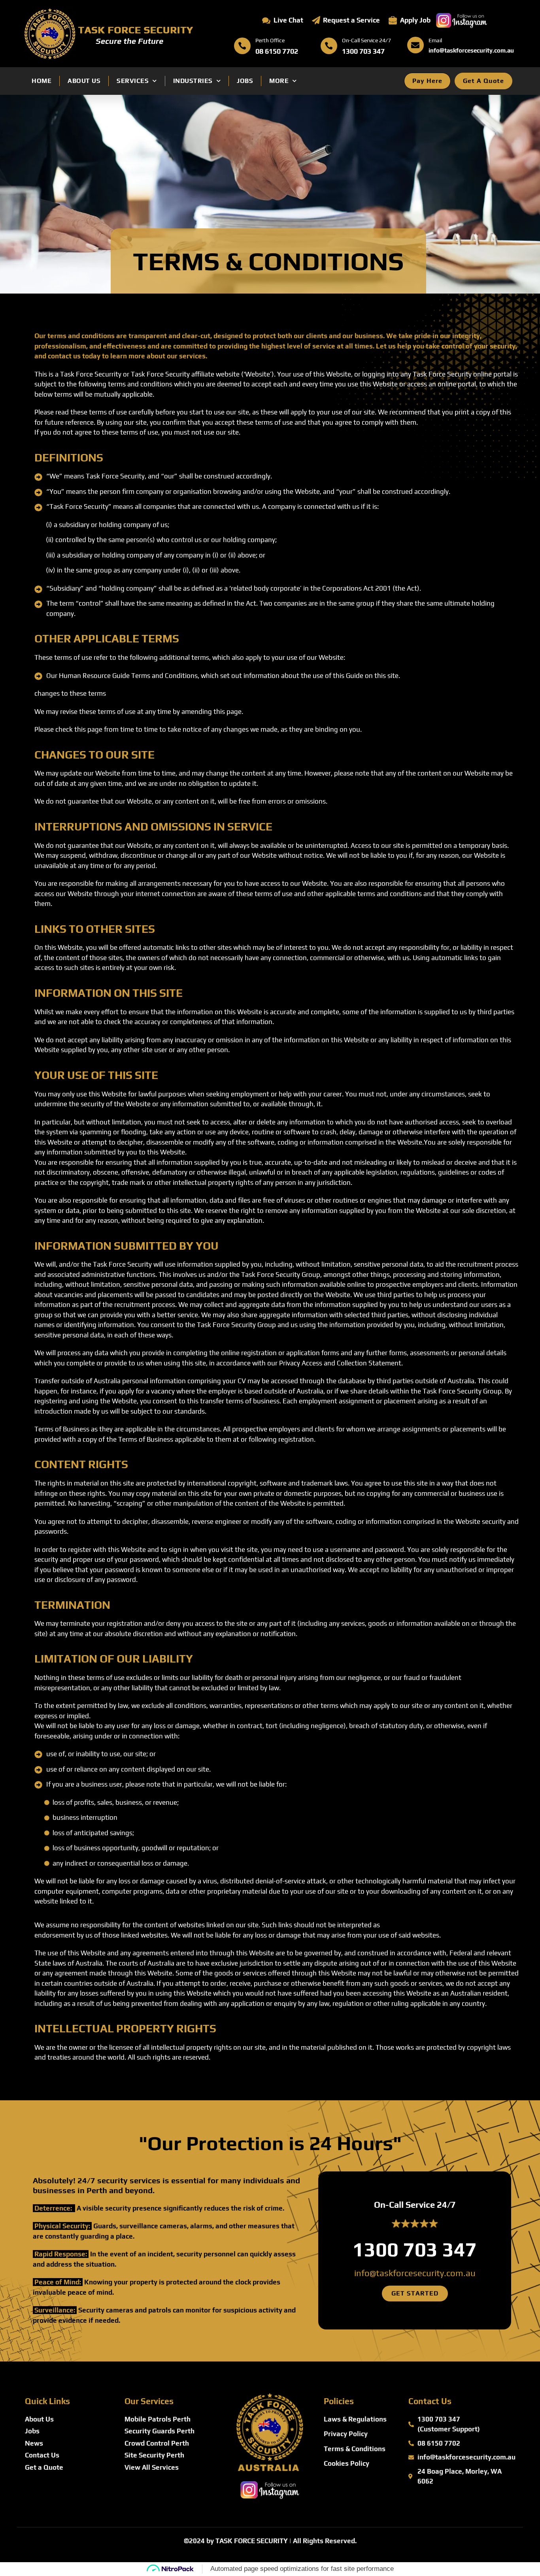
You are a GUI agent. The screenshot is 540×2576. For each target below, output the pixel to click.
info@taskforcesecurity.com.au (415, 2273)
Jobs (245, 81)
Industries (193, 81)
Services (133, 81)
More (279, 81)
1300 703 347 (415, 2249)
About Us (84, 81)
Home (42, 81)
